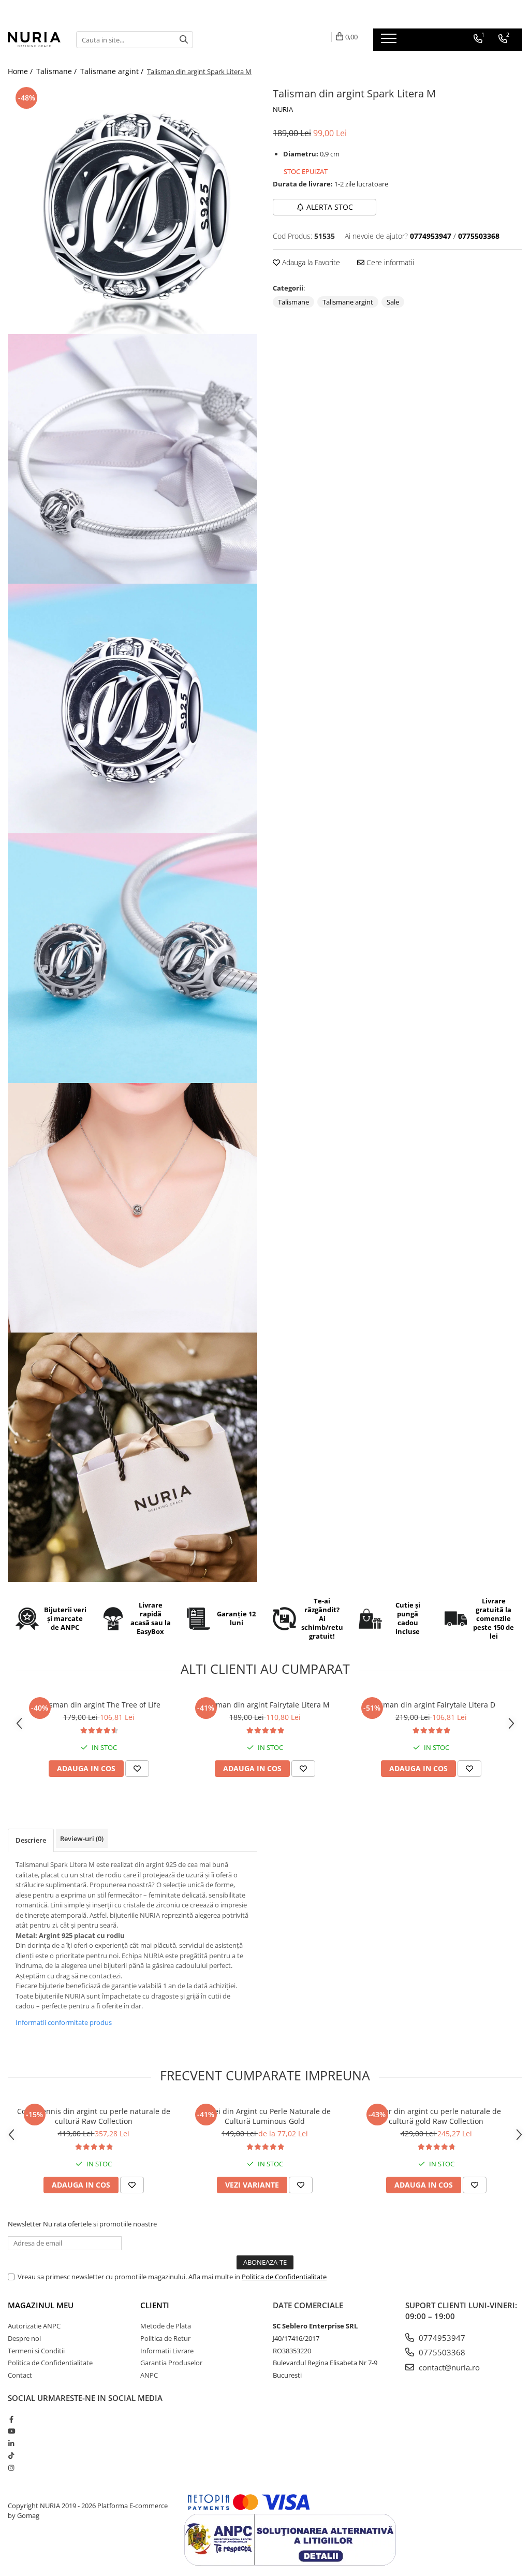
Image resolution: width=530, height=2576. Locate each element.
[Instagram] (11, 2468)
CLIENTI (155, 2305)
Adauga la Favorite (310, 262)
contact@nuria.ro (448, 2367)
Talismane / (57, 71)
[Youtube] (11, 2431)
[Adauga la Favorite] (137, 1769)
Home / (21, 71)
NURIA (283, 109)
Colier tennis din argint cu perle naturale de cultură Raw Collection (94, 2116)
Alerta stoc (330, 207)
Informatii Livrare (167, 2351)
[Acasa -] (34, 39)
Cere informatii (389, 262)
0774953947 (441, 2338)
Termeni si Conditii (36, 2351)
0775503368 (441, 2352)
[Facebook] (11, 2419)
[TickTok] (11, 2455)
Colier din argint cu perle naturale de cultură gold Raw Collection (436, 2116)
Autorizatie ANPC (34, 2326)
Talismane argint (348, 302)
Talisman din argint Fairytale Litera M (265, 1705)
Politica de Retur (165, 2338)
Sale (393, 302)
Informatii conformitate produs (64, 2022)
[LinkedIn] (11, 2443)
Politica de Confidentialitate (284, 2277)
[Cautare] (184, 40)
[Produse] (390, 41)
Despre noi (24, 2338)
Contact (20, 2375)
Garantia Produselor (171, 2363)
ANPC (149, 2375)
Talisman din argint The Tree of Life (99, 1705)
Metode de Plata (166, 2326)
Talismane (293, 302)
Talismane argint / (113, 71)
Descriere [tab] (31, 1840)
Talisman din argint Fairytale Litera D (431, 1705)
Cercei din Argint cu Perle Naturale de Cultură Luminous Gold (265, 2116)
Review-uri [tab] (82, 1839)
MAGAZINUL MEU (41, 2305)
